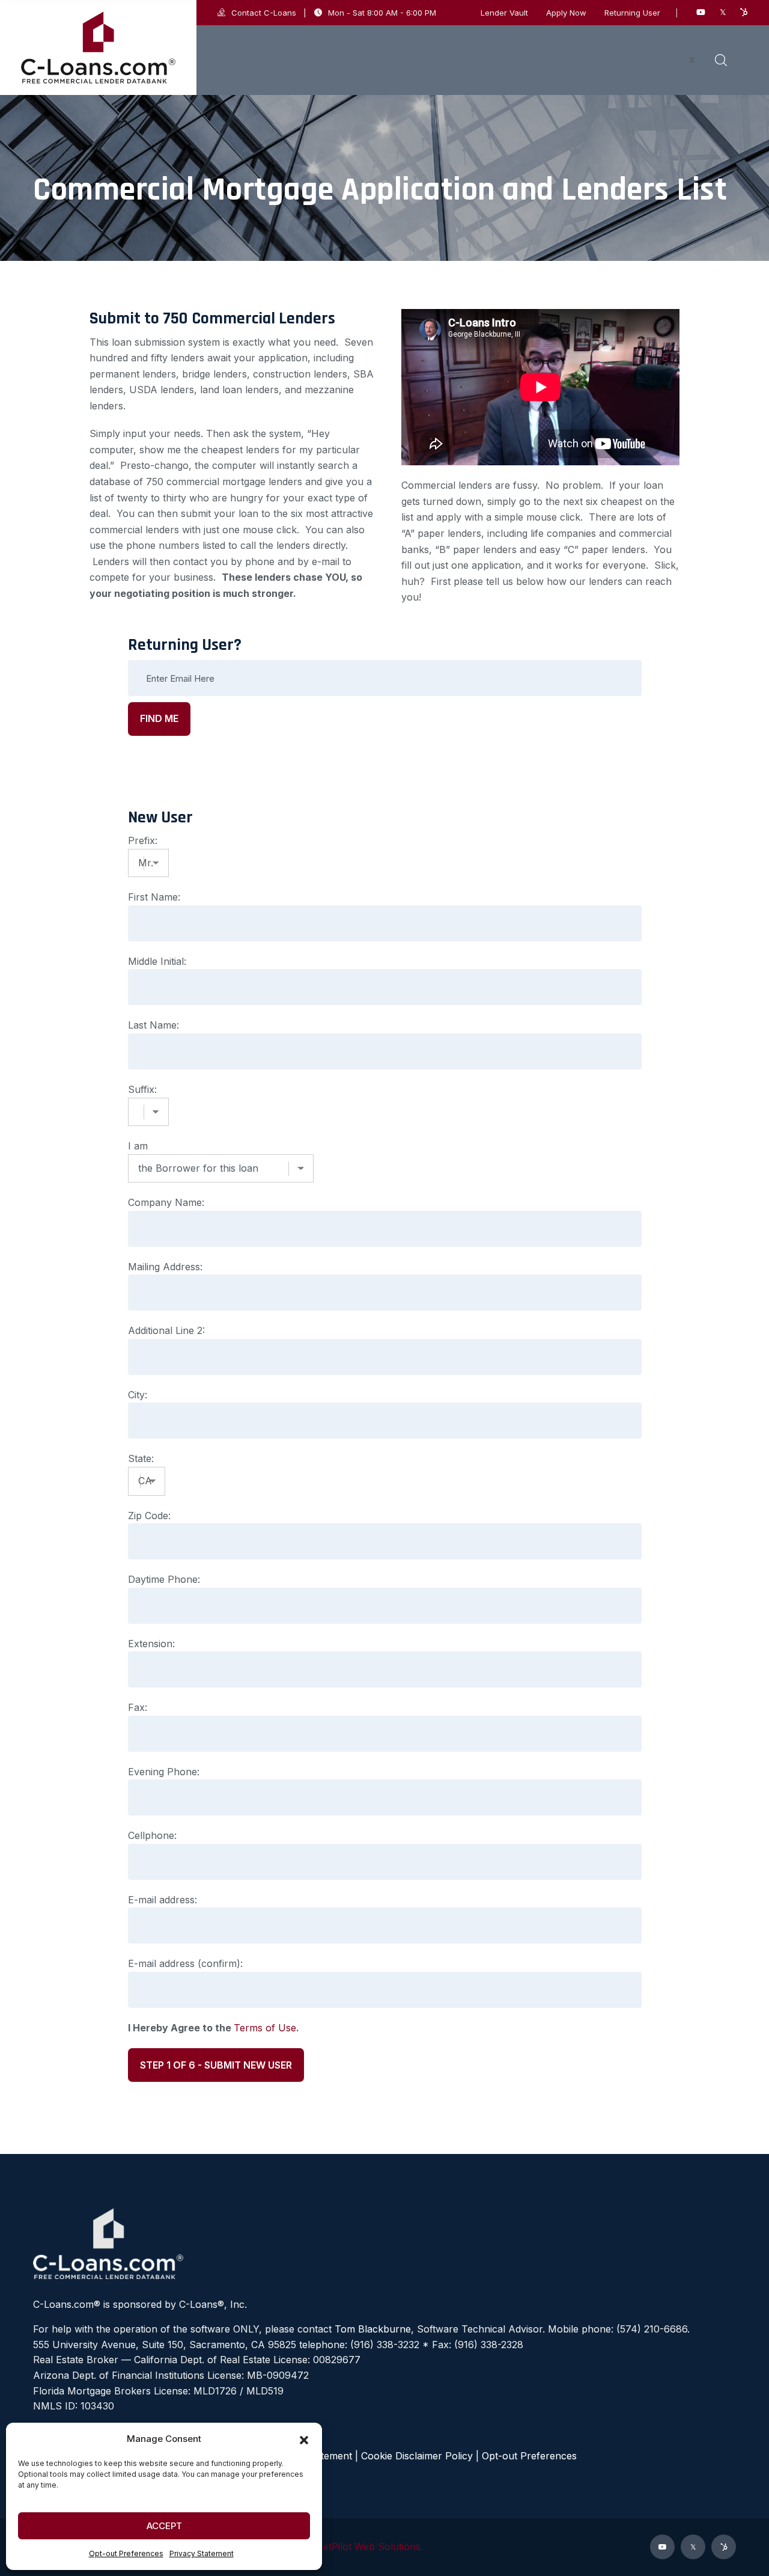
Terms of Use (265, 2028)
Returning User (632, 13)
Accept (164, 2526)
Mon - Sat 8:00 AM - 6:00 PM (382, 13)
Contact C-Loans (264, 13)
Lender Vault (504, 13)
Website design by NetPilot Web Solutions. (327, 2547)
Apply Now (566, 13)
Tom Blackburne (373, 2329)
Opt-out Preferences (126, 2553)
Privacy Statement (202, 2553)
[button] (304, 2439)
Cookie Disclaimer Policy (417, 2456)
